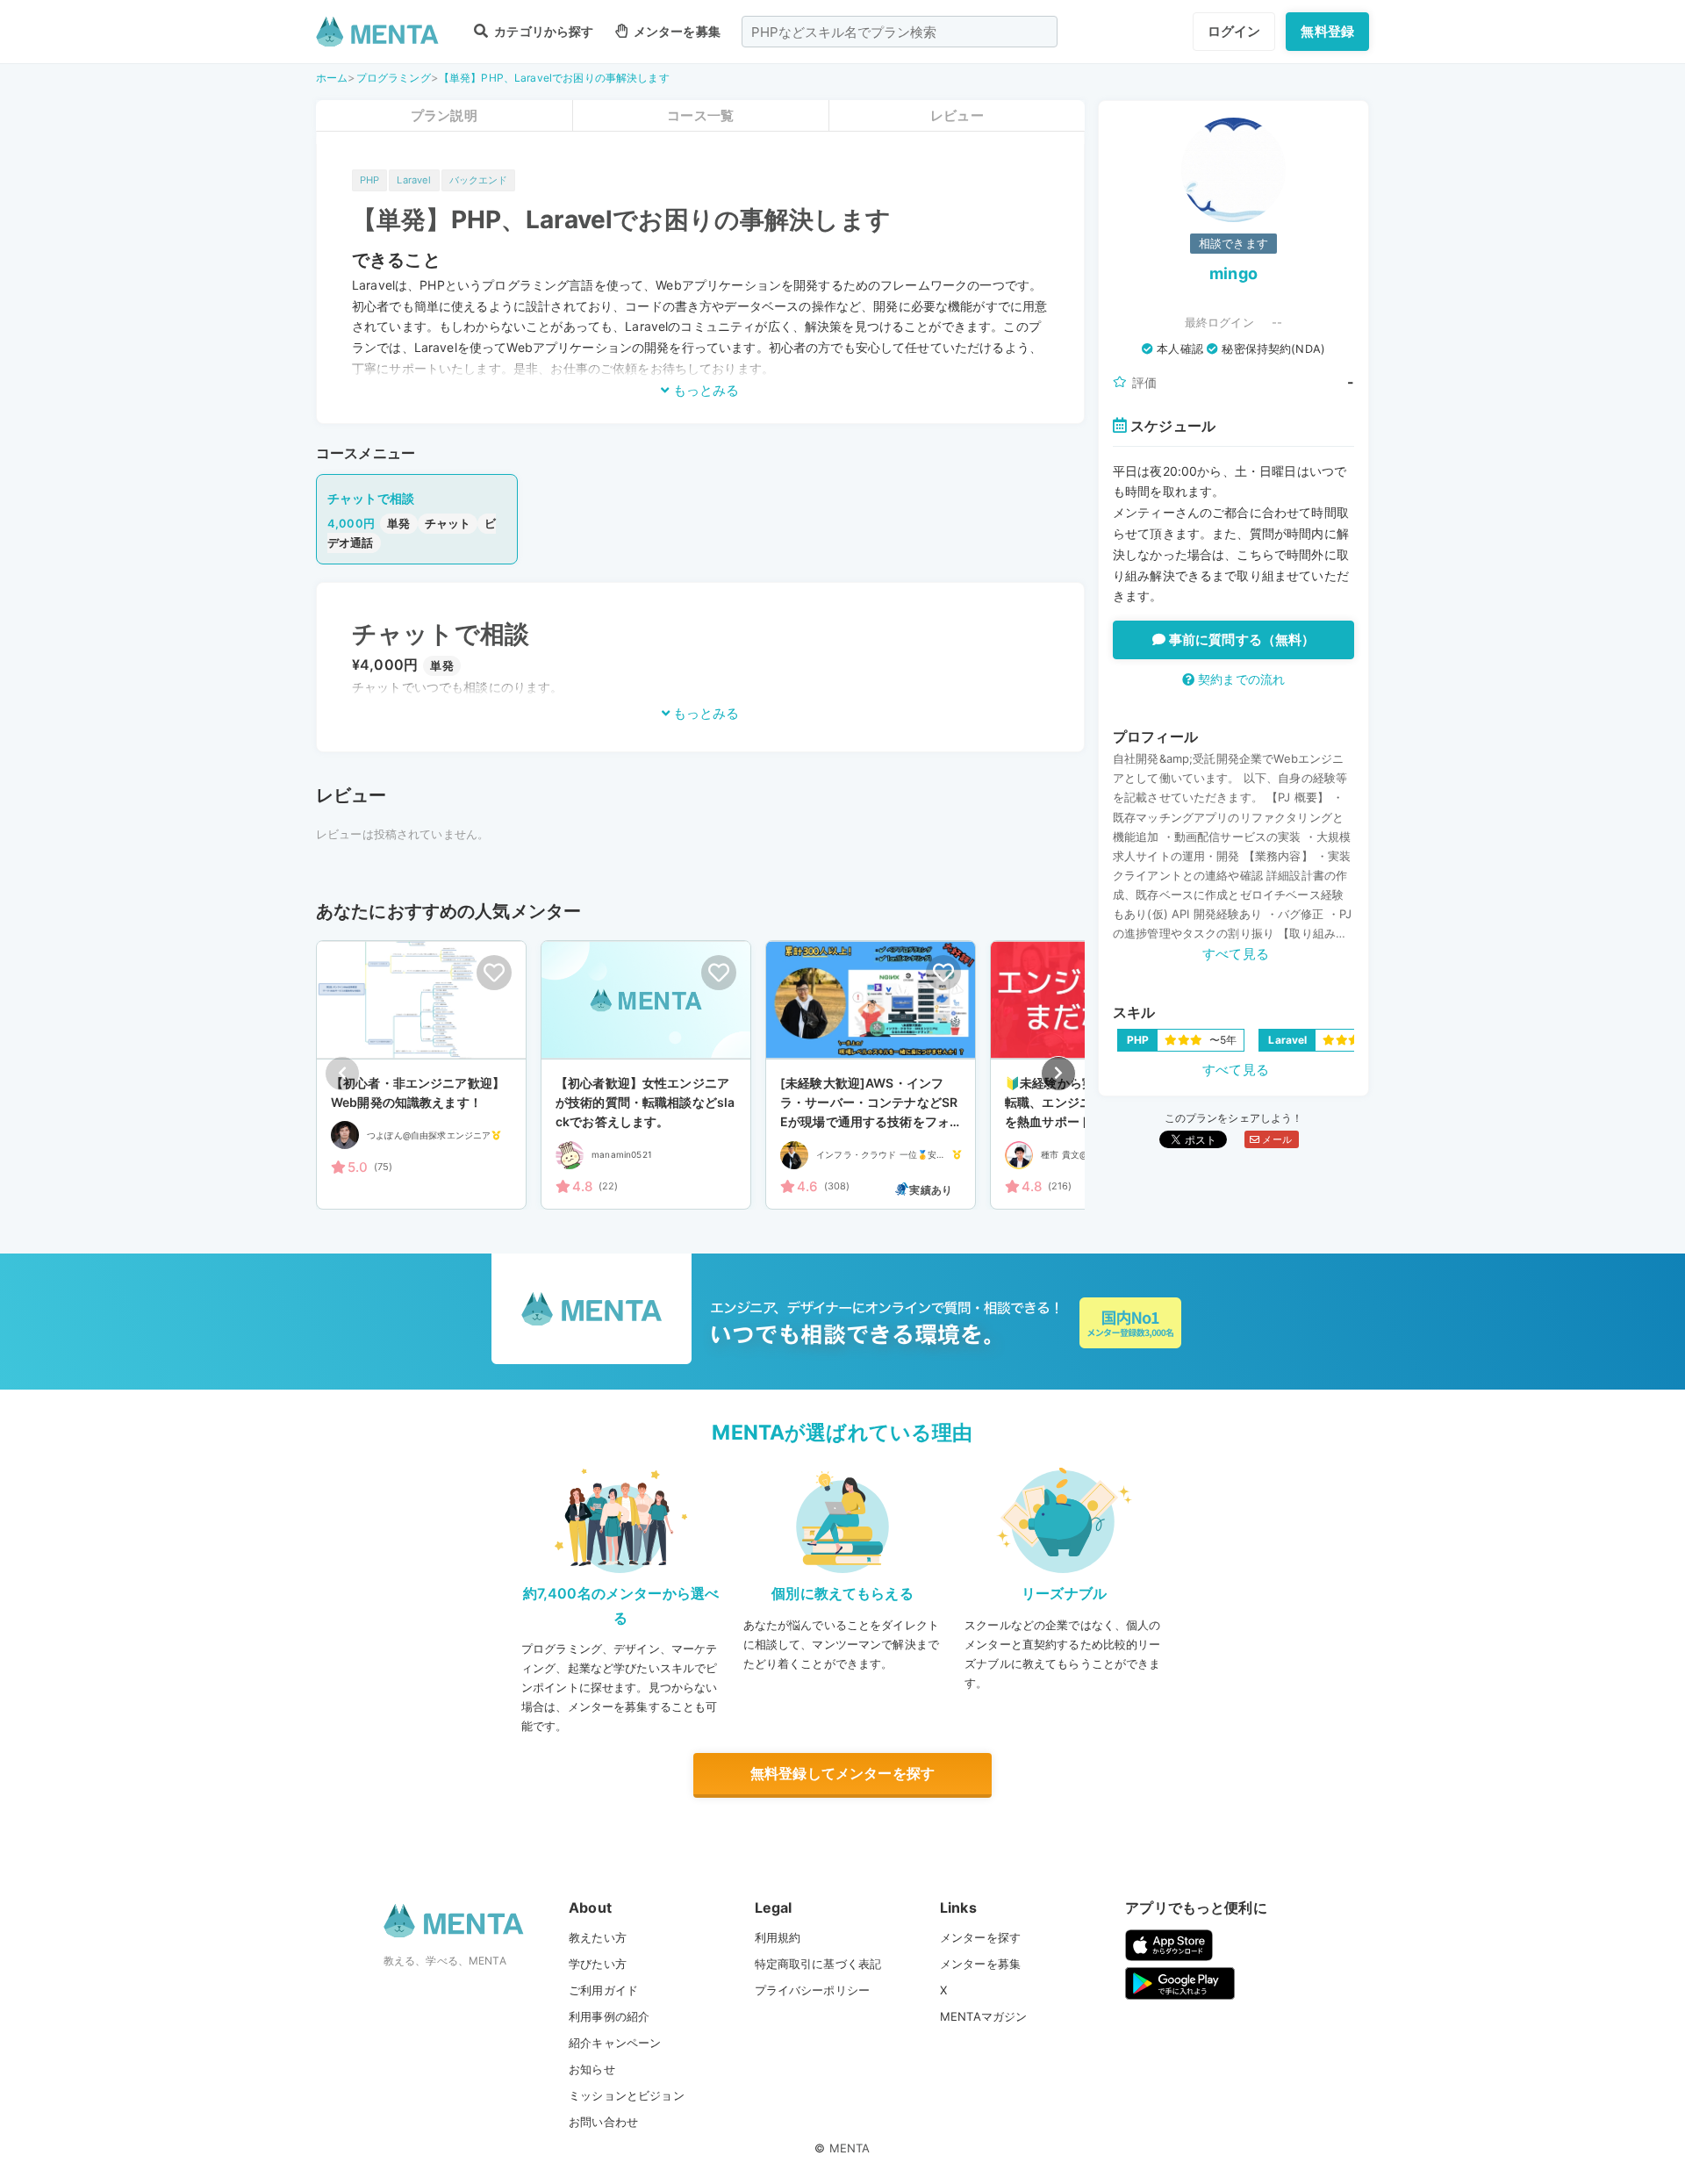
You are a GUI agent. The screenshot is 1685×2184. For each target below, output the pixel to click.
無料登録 (1327, 31)
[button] (1058, 1074)
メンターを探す (980, 1937)
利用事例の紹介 (609, 2016)
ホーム (332, 78)
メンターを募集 (676, 31)
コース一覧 (700, 115)
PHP (369, 180)
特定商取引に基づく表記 (818, 1964)
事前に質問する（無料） (1240, 639)
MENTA (850, 2148)
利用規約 (778, 1937)
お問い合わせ (603, 2122)
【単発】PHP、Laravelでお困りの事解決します (554, 78)
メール (1276, 1139)
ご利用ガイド (603, 1990)
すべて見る (1236, 954)
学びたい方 (598, 1964)
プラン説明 (444, 115)
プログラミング (394, 78)
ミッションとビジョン (627, 2095)
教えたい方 (598, 1937)
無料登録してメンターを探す (842, 1773)
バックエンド (479, 180)
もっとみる (704, 390)
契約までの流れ (1240, 679)
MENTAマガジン (983, 2016)
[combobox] (900, 32)
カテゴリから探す (542, 31)
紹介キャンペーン (615, 2043)
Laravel (414, 180)
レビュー (957, 115)
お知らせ (592, 2069)
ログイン (1234, 31)
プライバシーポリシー (813, 1990)
